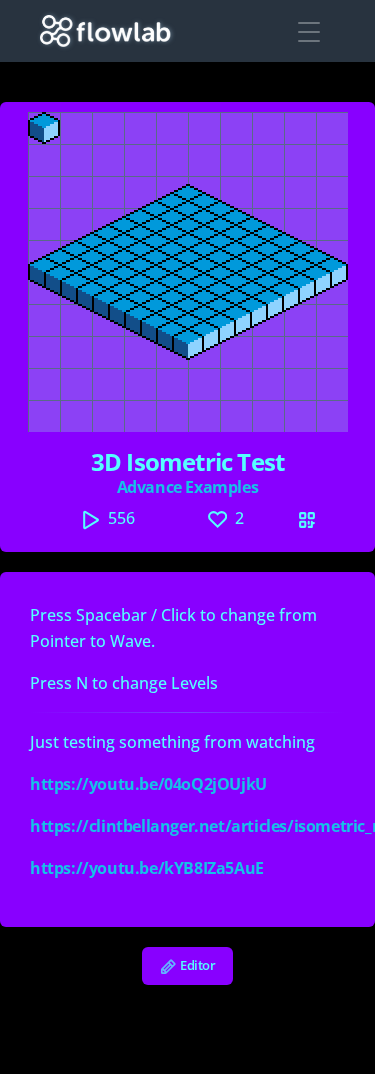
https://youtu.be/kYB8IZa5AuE (147, 868)
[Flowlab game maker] (105, 31)
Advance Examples (188, 487)
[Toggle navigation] (308, 31)
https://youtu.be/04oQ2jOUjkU (148, 784)
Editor (196, 965)
